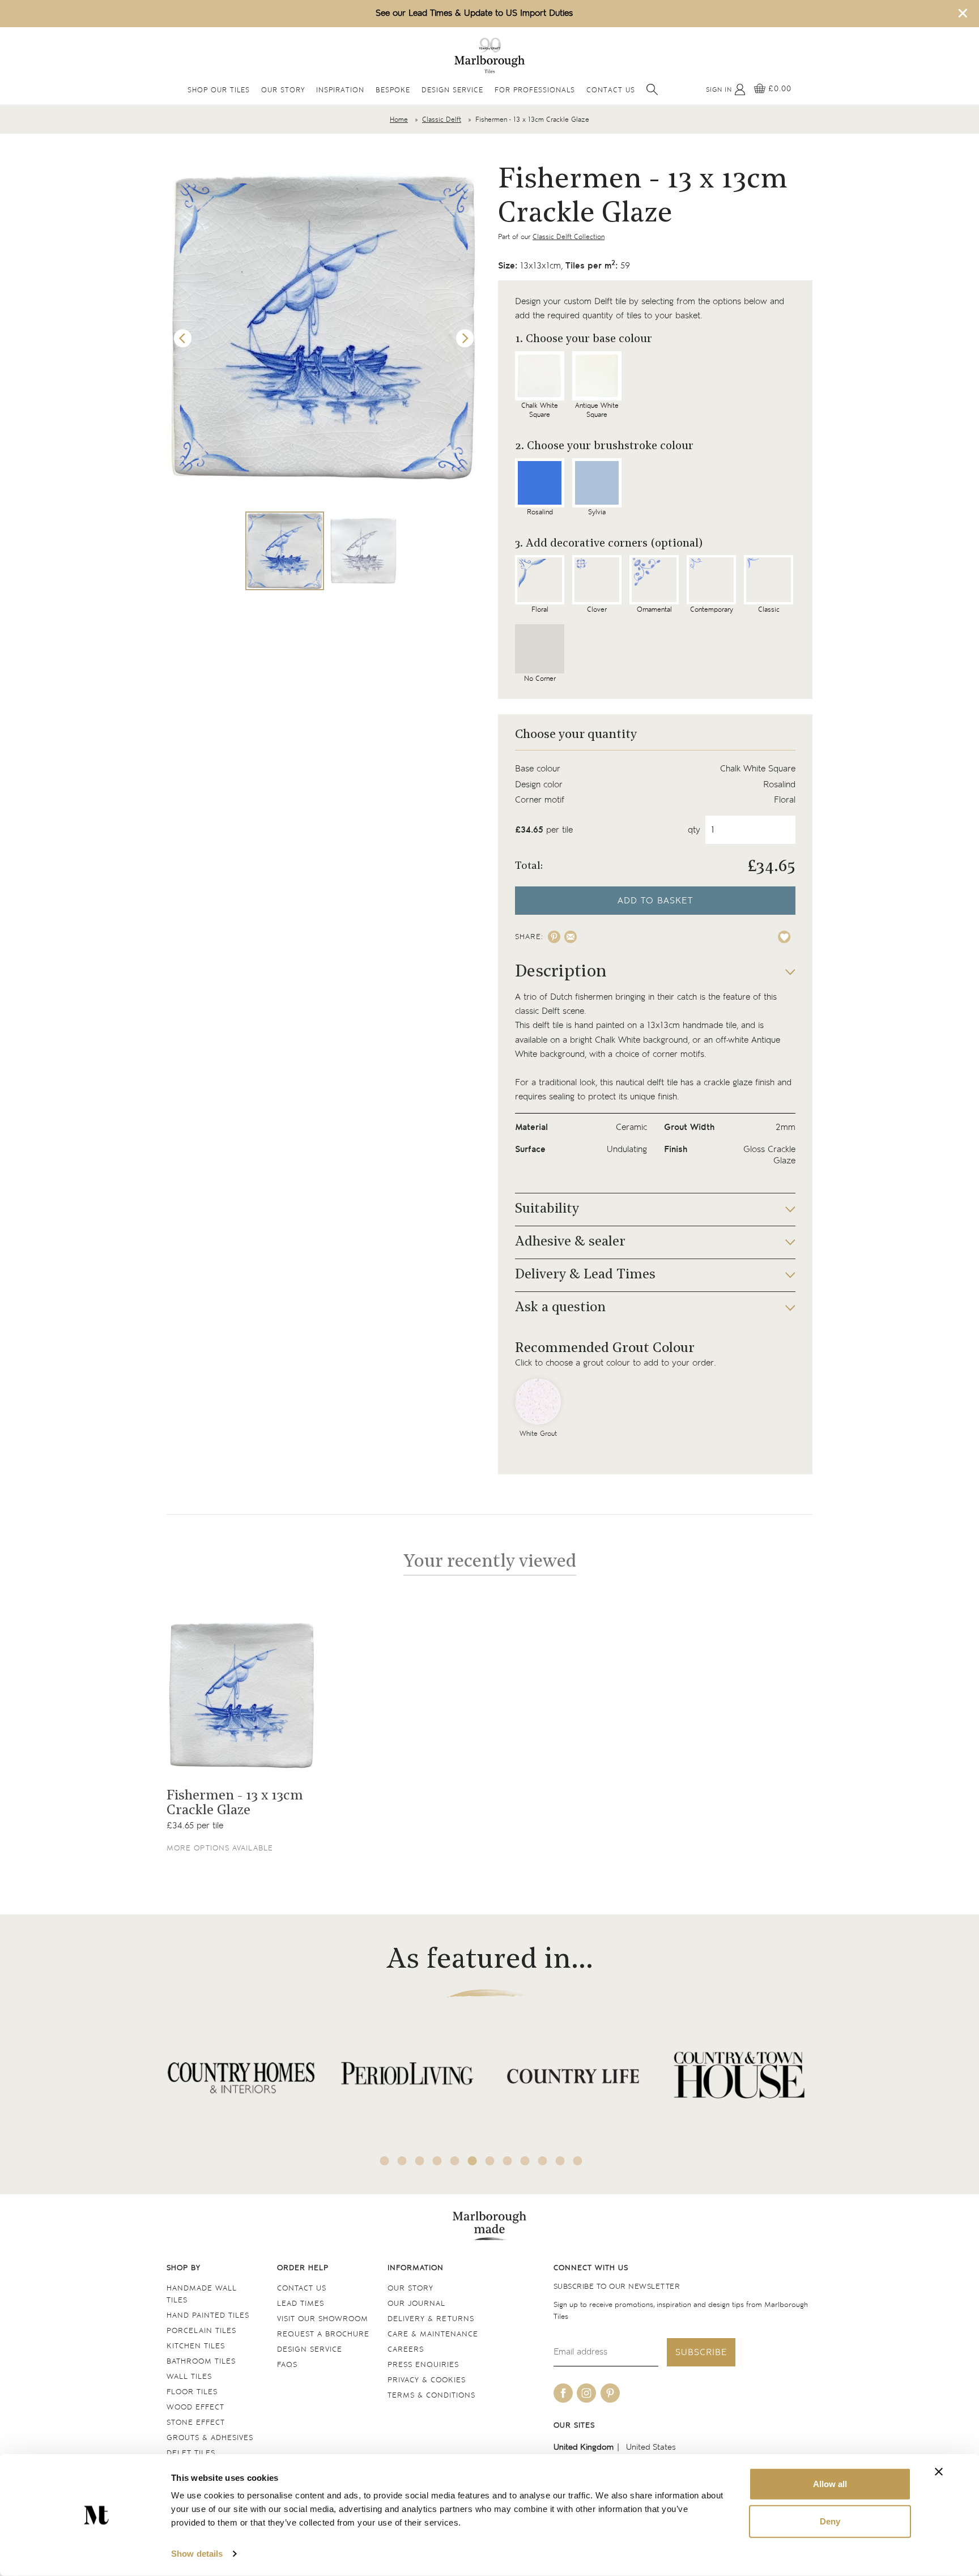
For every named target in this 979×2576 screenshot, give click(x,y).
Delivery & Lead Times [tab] (585, 1275)
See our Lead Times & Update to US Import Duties (474, 13)
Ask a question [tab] (560, 1308)
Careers (406, 2350)
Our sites (574, 2426)
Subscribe (701, 2353)
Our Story (283, 91)
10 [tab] (543, 2161)
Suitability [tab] (547, 1209)
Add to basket (655, 901)
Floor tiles (192, 2392)
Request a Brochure (323, 2334)
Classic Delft (442, 120)
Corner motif (540, 800)
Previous (183, 339)
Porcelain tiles (201, 2331)
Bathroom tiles (201, 2362)
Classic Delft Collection (569, 237)
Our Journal (416, 2304)
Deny (830, 2521)
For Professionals (535, 91)
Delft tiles (191, 2453)
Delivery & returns (431, 2319)
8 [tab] (508, 2161)
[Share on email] (571, 937)
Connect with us (591, 2268)
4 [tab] (437, 2161)
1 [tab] (385, 2161)
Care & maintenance (433, 2334)
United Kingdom (584, 2447)
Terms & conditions (431, 2396)
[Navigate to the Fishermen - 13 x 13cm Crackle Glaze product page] (242, 1696)
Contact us (302, 2289)
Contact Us (611, 91)
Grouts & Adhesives (210, 2438)
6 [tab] (473, 2161)
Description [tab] (561, 972)
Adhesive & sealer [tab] (570, 1242)
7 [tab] (490, 2161)
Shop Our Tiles (219, 91)
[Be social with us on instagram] (586, 2393)
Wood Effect (195, 2407)
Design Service (452, 91)
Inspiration (340, 91)
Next (465, 339)
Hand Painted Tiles (208, 2316)
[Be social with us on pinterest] (610, 2393)
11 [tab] (560, 2161)
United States (651, 2447)
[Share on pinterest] (554, 937)
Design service (310, 2350)
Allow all (830, 2484)
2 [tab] (402, 2161)
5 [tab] (455, 2161)
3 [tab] (420, 2161)
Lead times (301, 2304)
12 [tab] (578, 2161)
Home (399, 120)
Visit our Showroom (323, 2319)
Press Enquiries (423, 2365)
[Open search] (652, 89)
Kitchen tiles (196, 2346)
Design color (539, 785)
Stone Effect (196, 2423)
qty (694, 830)
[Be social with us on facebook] (563, 2393)
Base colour (538, 769)
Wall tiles (189, 2377)
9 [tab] (525, 2161)
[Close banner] (939, 2472)
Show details (197, 2554)
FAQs (287, 2365)
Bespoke (393, 91)
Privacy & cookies (427, 2380)
